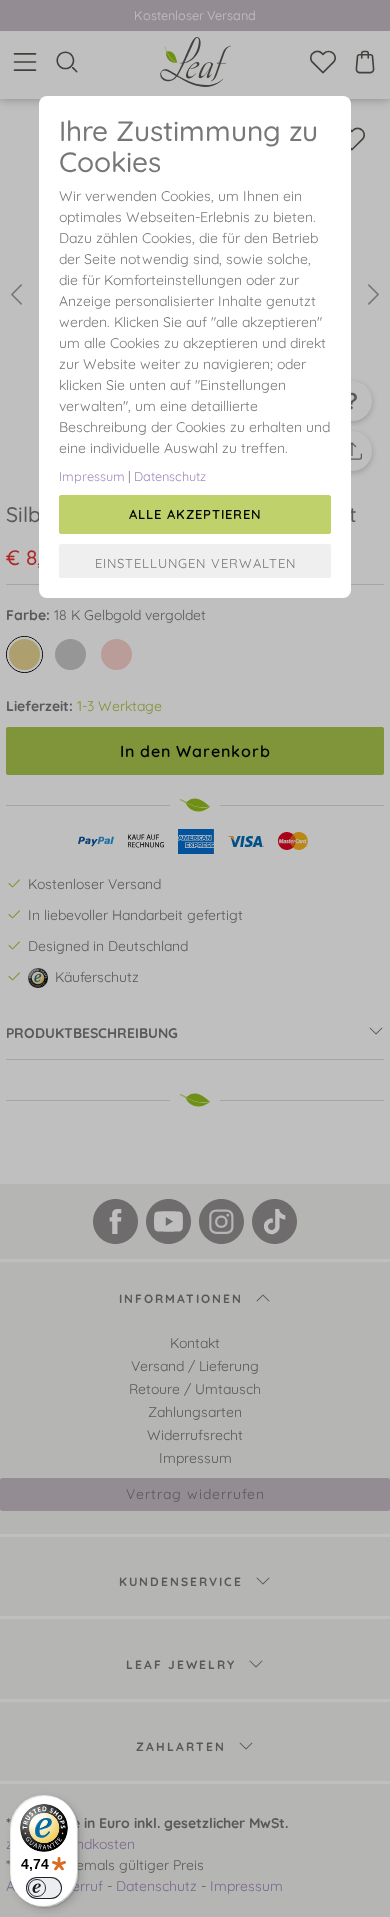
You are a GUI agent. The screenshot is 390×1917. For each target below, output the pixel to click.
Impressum (92, 476)
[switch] (44, 1888)
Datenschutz (170, 476)
